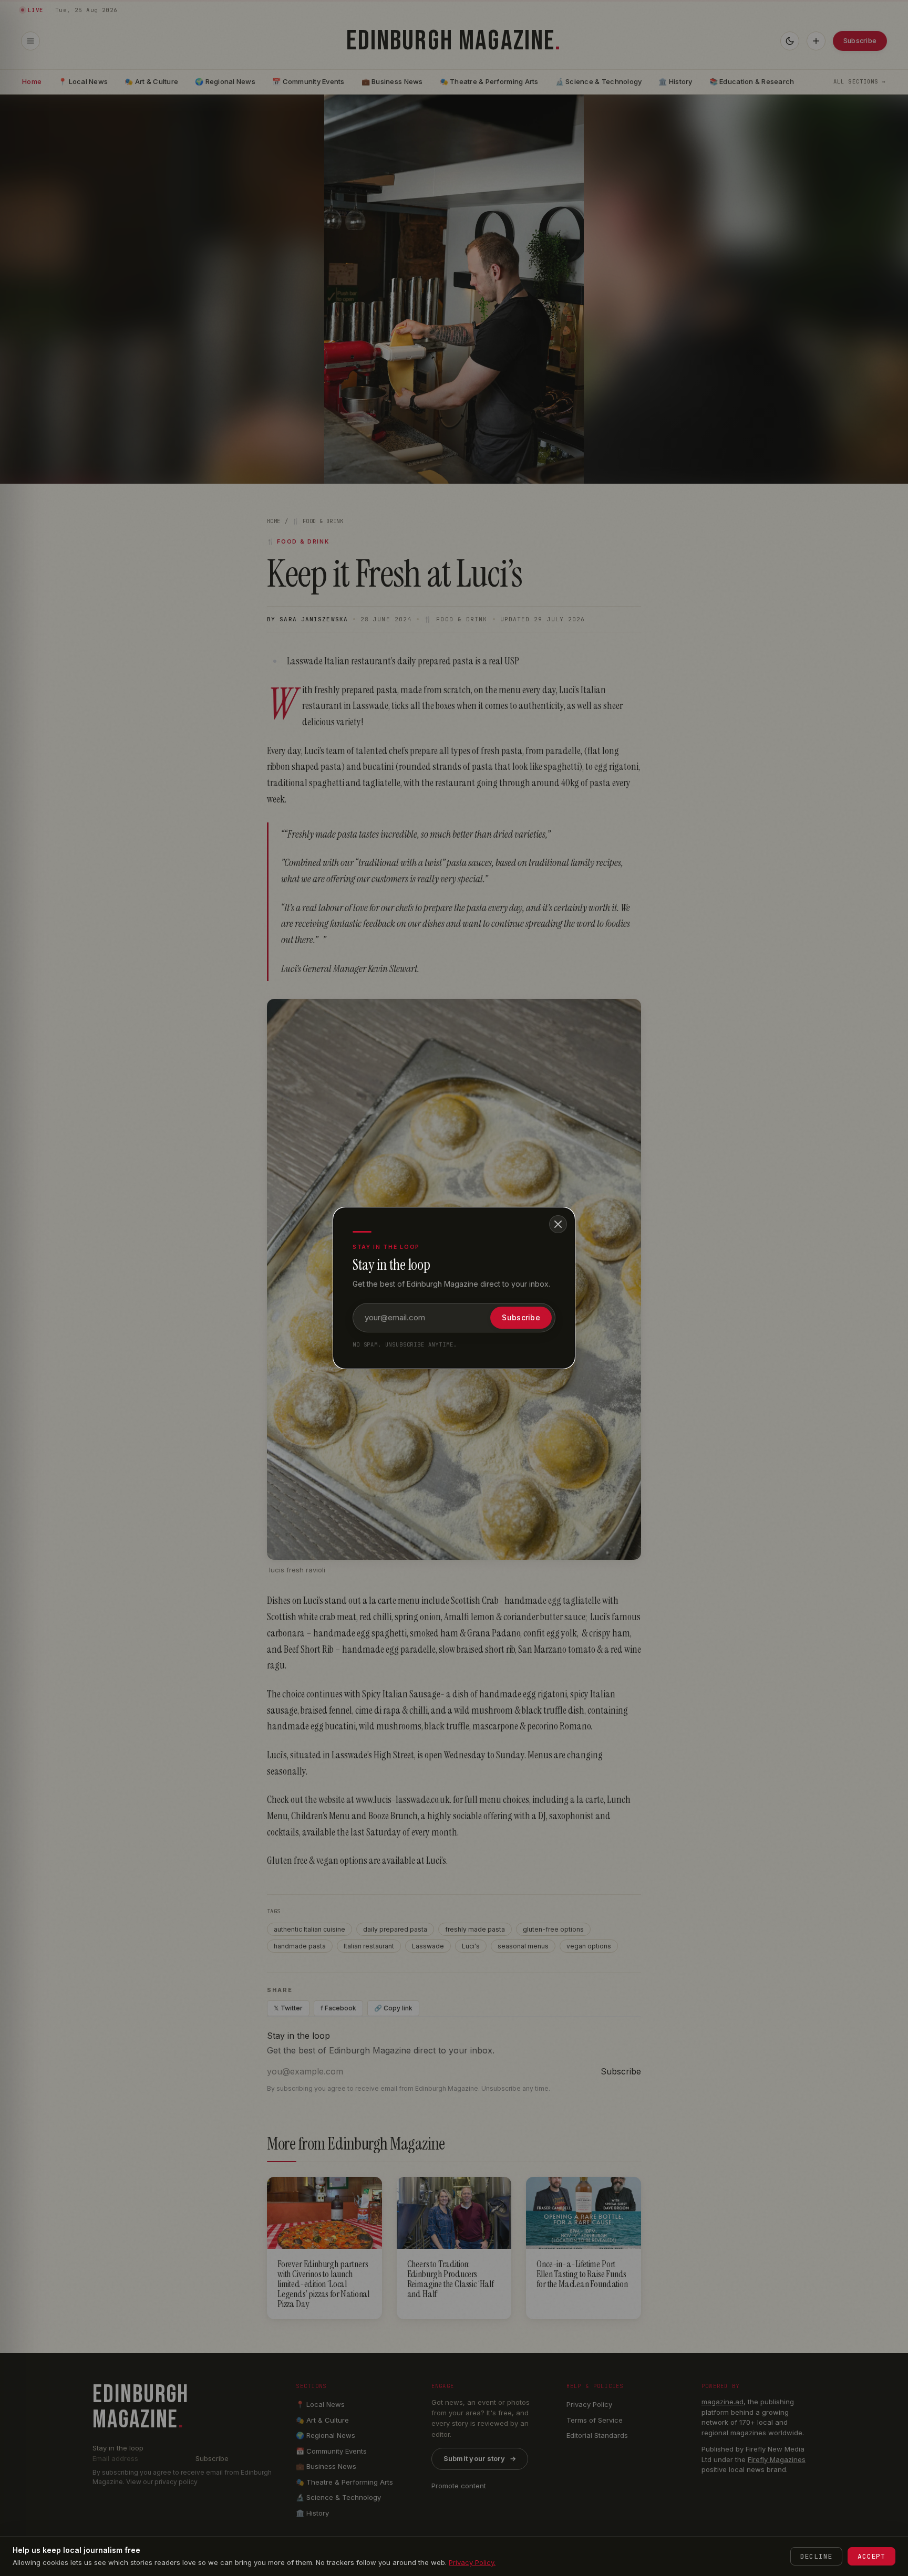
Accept (871, 2556)
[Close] (558, 1224)
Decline (816, 2556)
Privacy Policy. (472, 2562)
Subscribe (521, 1317)
